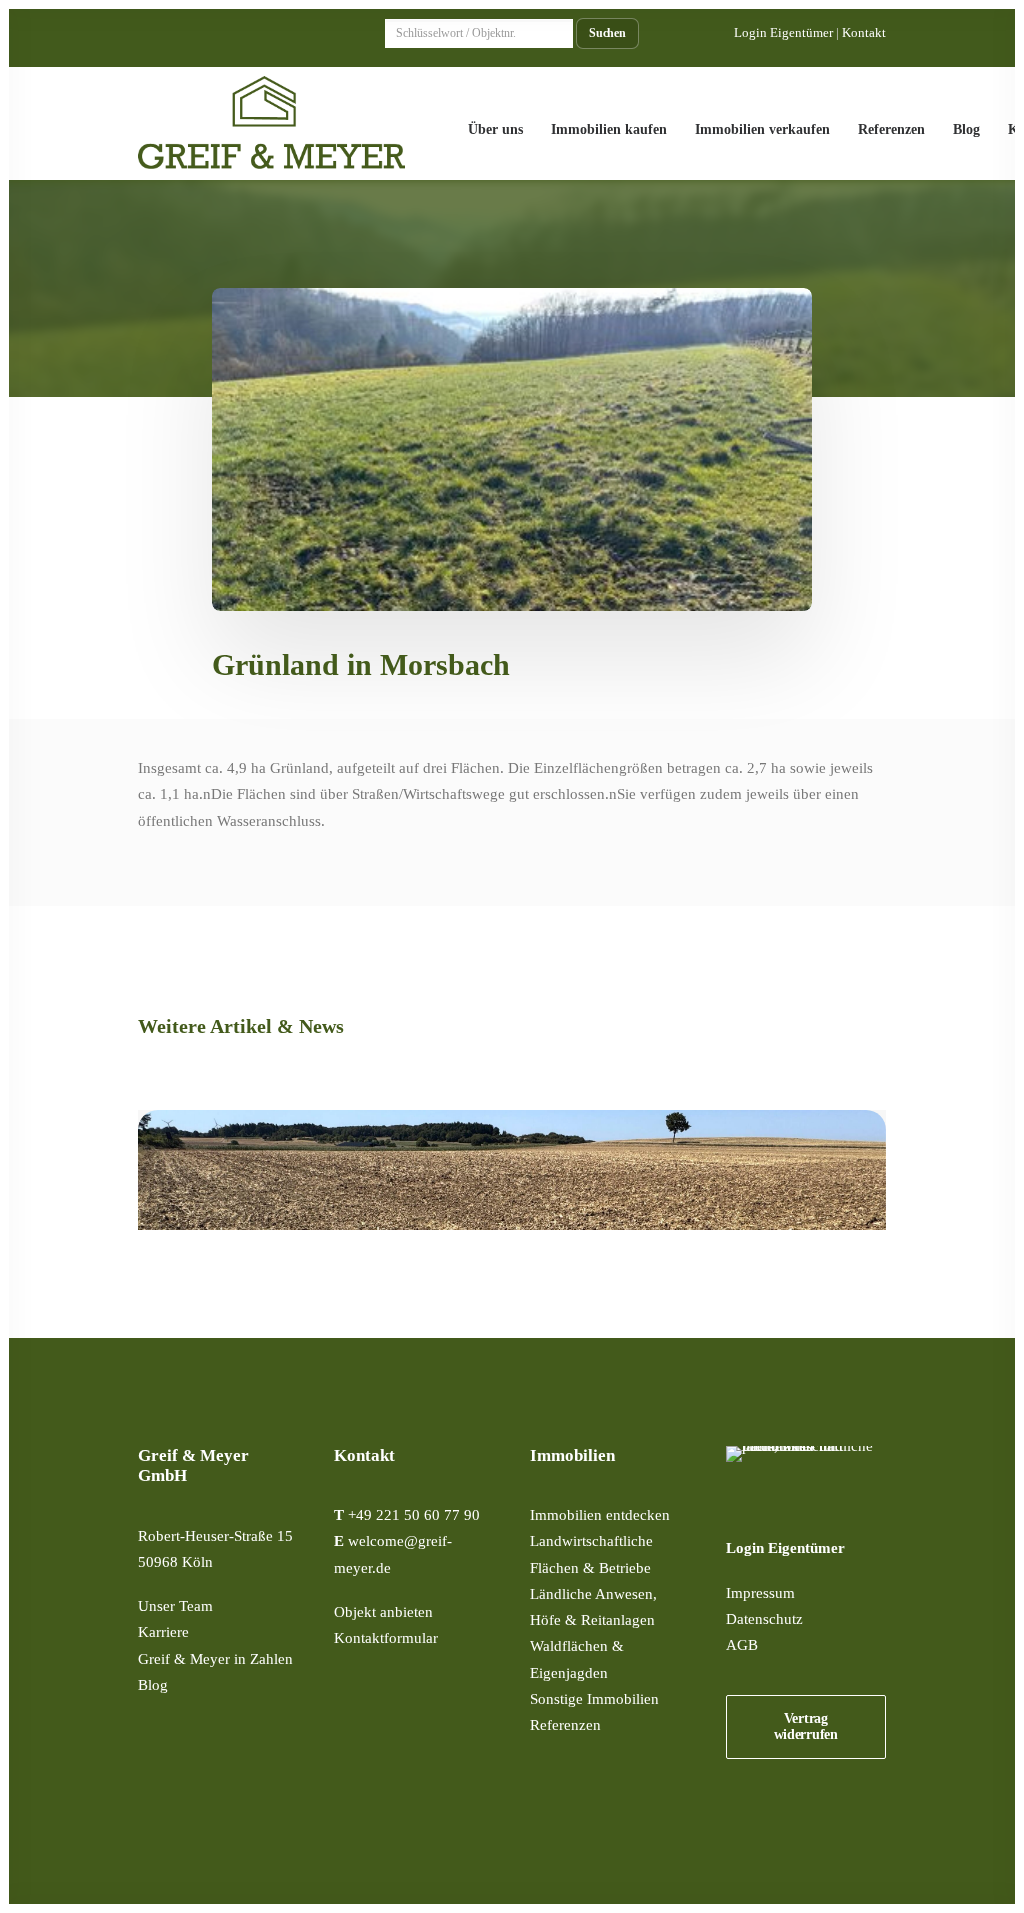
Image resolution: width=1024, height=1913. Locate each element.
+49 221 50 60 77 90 (414, 1515)
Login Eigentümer (783, 32)
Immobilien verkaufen (762, 129)
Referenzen (891, 129)
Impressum (760, 1593)
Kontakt (864, 32)
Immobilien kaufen (609, 129)
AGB (742, 1645)
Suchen (607, 33)
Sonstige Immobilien (594, 1699)
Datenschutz (764, 1619)
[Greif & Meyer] (271, 123)
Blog (966, 129)
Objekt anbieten (383, 1612)
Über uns (495, 129)
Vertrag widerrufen (806, 1726)
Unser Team (175, 1606)
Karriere (163, 1632)
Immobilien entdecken (600, 1515)
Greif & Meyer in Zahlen (215, 1659)
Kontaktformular (386, 1638)
